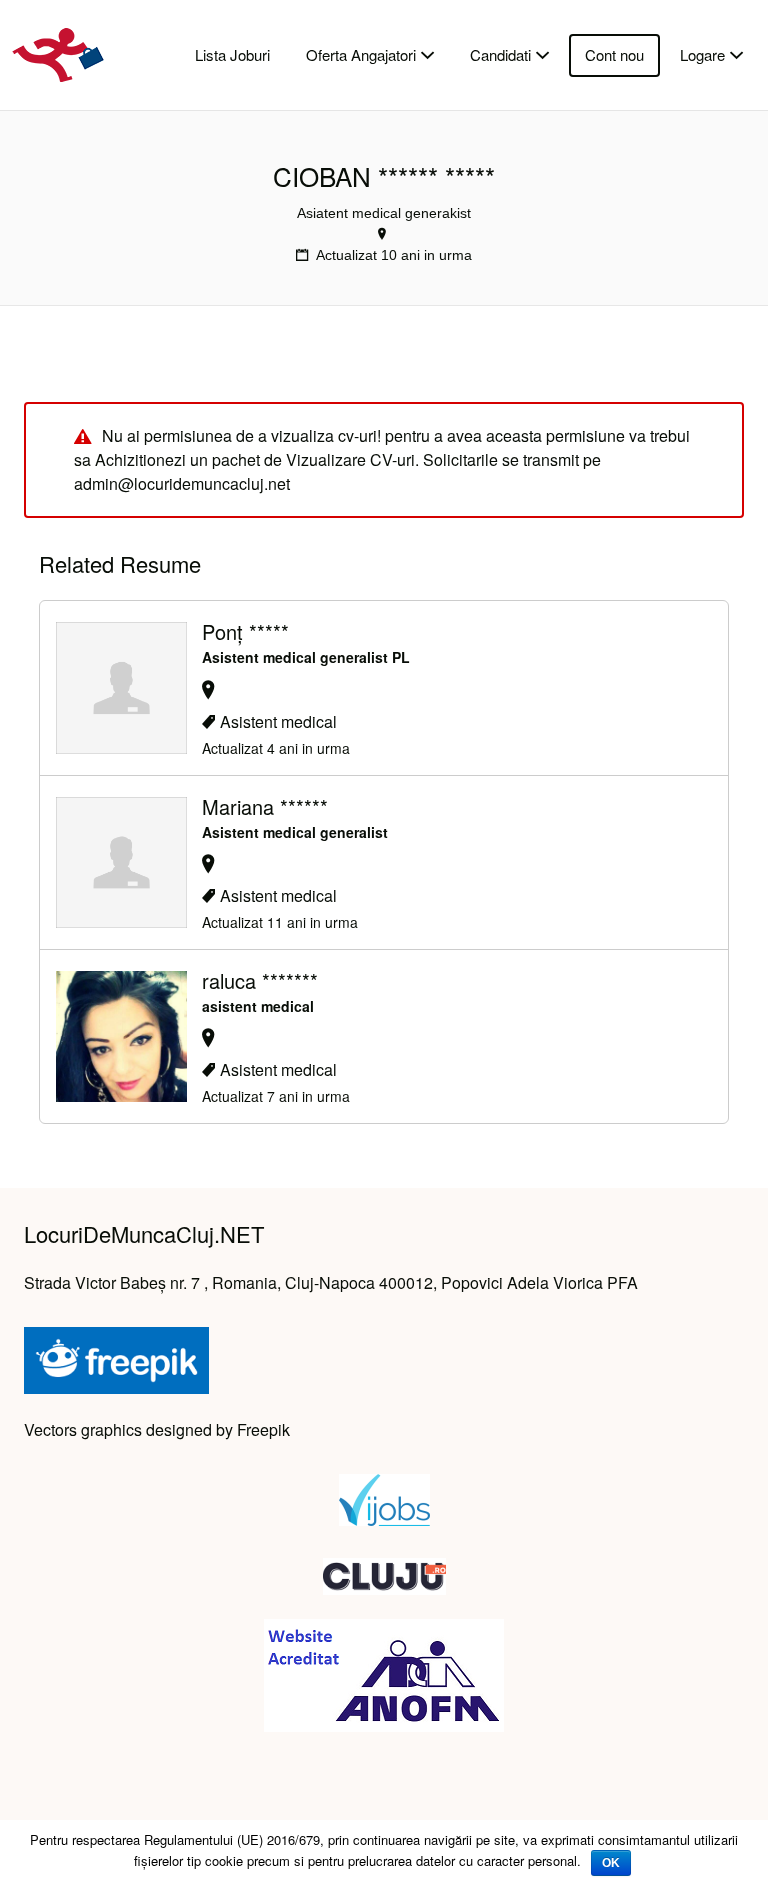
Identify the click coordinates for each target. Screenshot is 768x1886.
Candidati (500, 54)
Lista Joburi (232, 54)
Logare (702, 54)
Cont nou (614, 54)
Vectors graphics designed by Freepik (157, 1429)
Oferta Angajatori (361, 54)
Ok (611, 1863)
